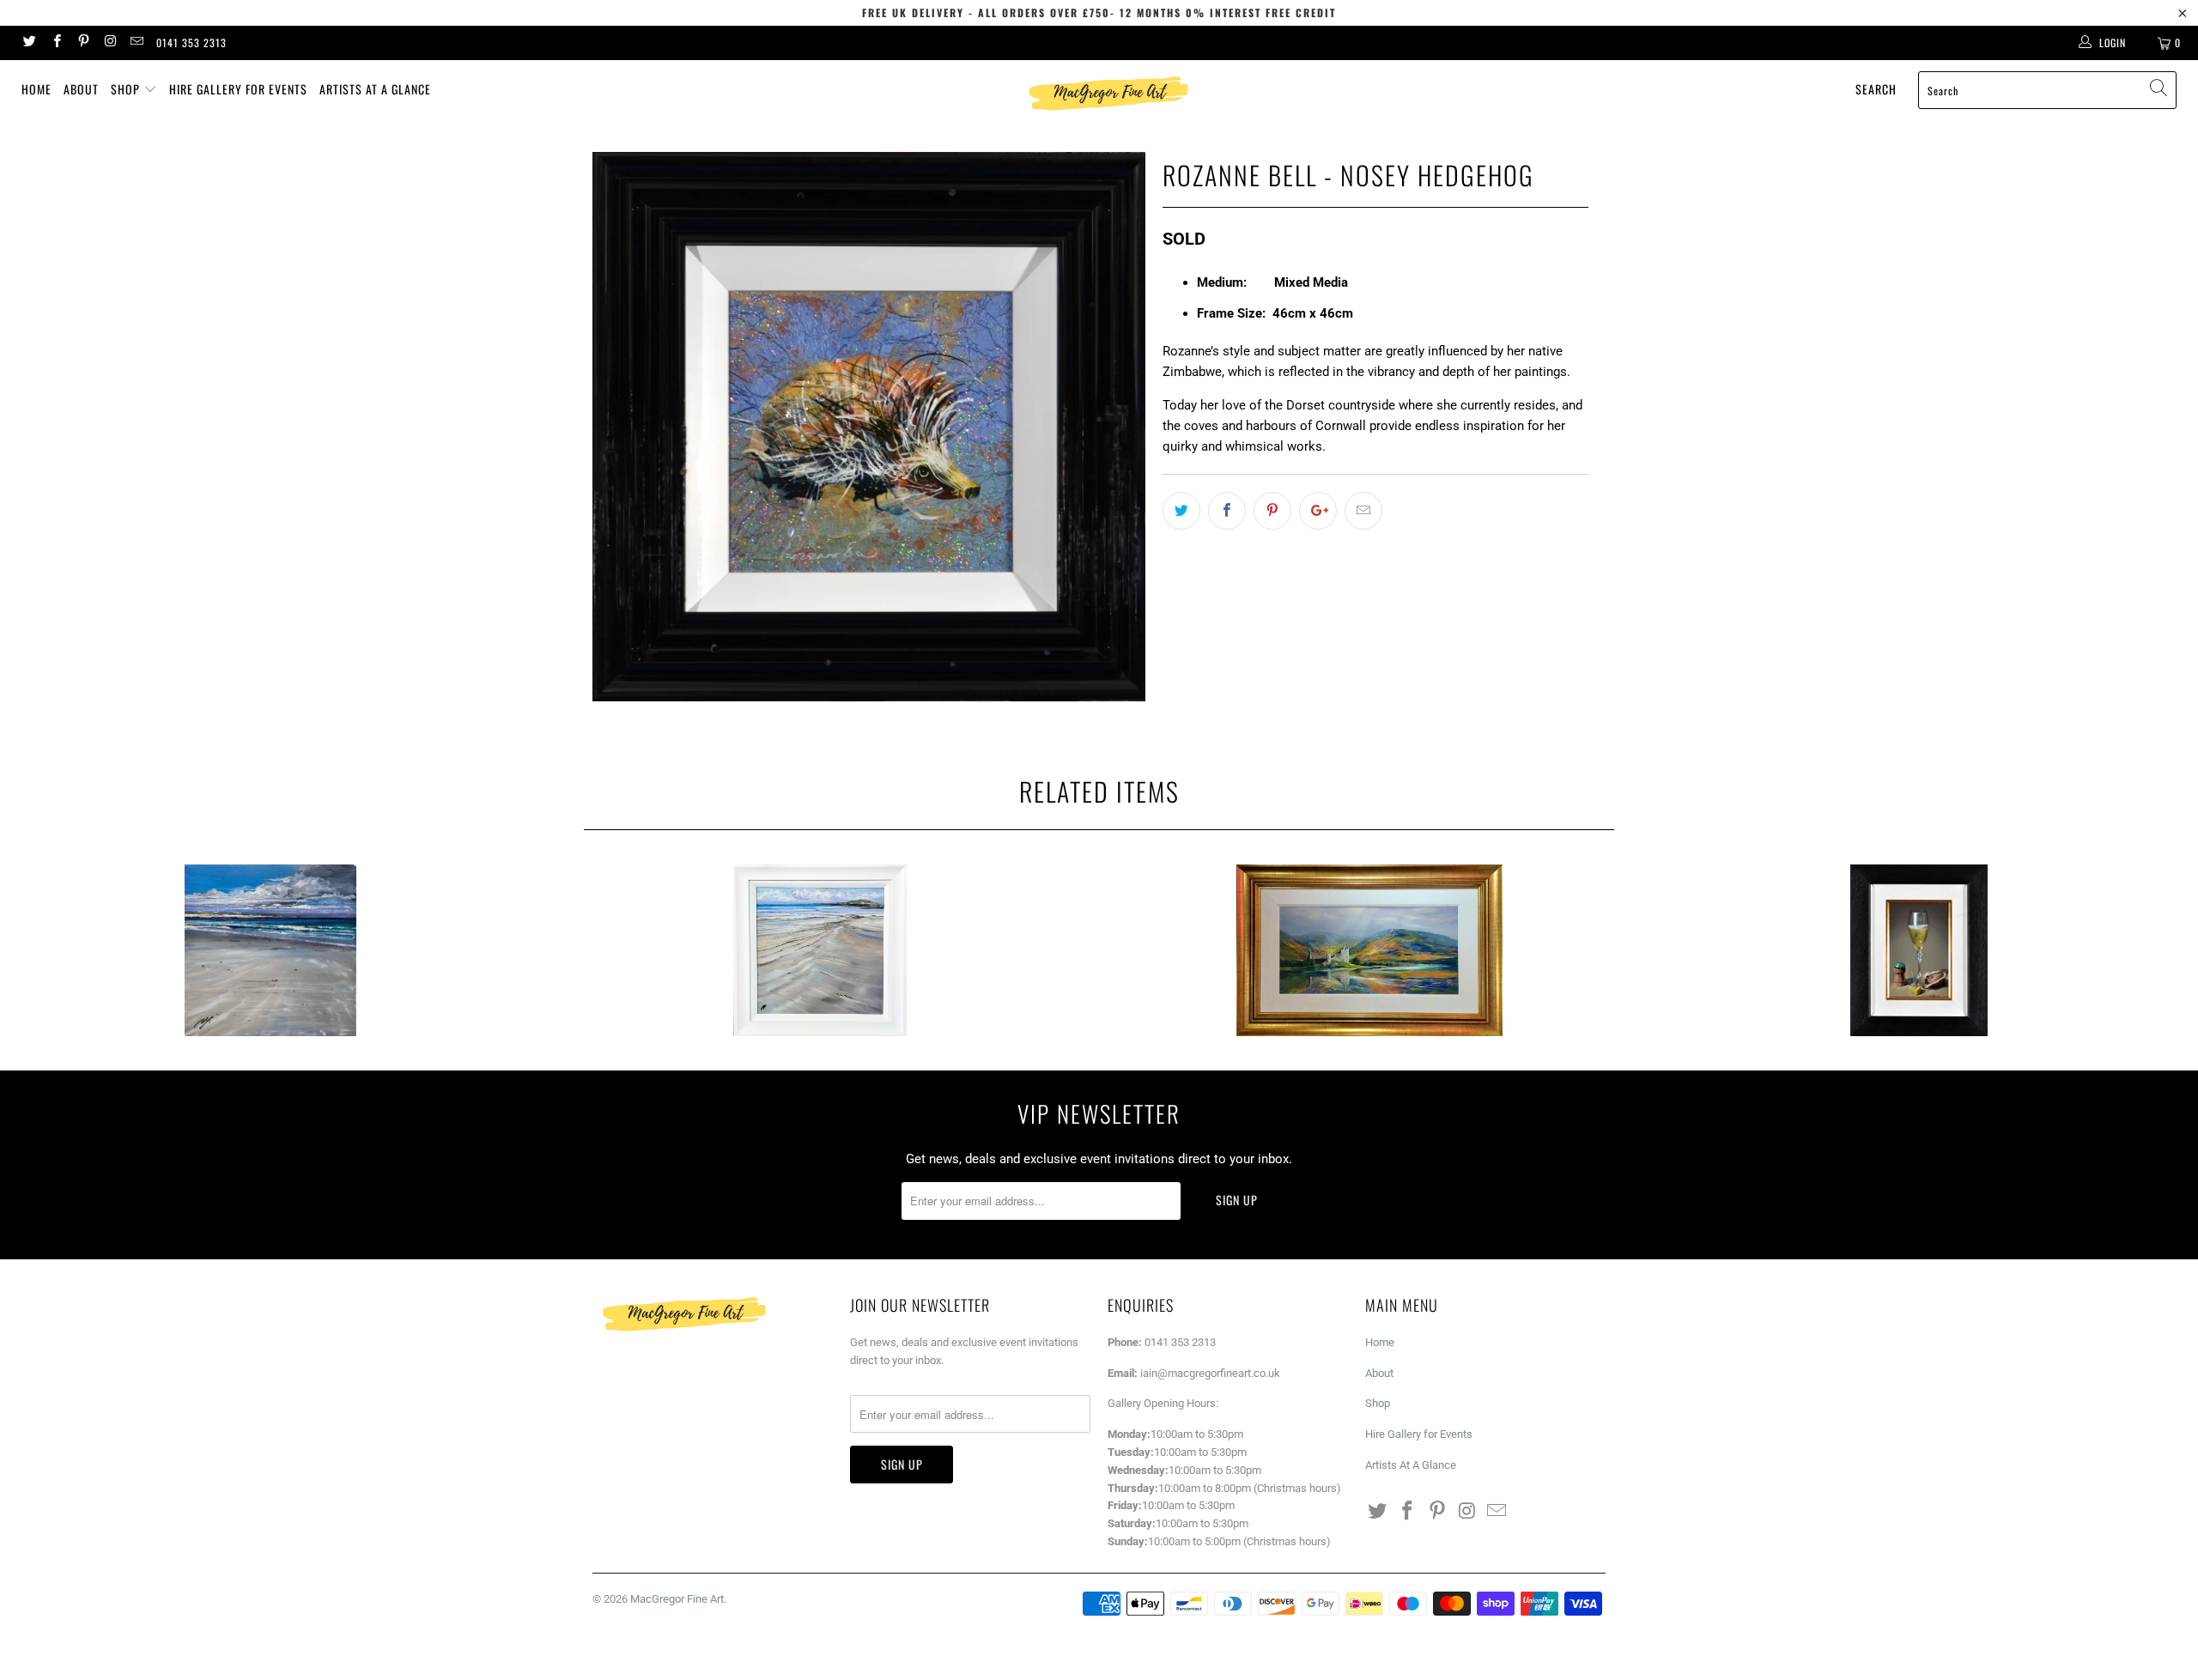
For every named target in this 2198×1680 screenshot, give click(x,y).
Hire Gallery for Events (238, 89)
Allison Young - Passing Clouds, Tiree (270, 950)
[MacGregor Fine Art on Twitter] (29, 43)
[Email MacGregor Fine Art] (136, 43)
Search (1876, 89)
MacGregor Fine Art (677, 1599)
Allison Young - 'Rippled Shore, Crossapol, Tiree (820, 950)
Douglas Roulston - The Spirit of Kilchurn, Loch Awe (1369, 950)
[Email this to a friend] (1363, 511)
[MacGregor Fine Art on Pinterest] (83, 43)
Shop (127, 89)
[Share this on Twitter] (1181, 511)
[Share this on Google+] (1318, 511)
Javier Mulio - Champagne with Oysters (1919, 950)
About (81, 89)
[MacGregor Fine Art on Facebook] (55, 43)
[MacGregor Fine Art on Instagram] (109, 43)
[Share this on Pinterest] (1272, 511)
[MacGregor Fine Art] (1108, 93)
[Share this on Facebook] (1227, 511)
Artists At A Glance (375, 89)
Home (36, 89)
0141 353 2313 (191, 42)
